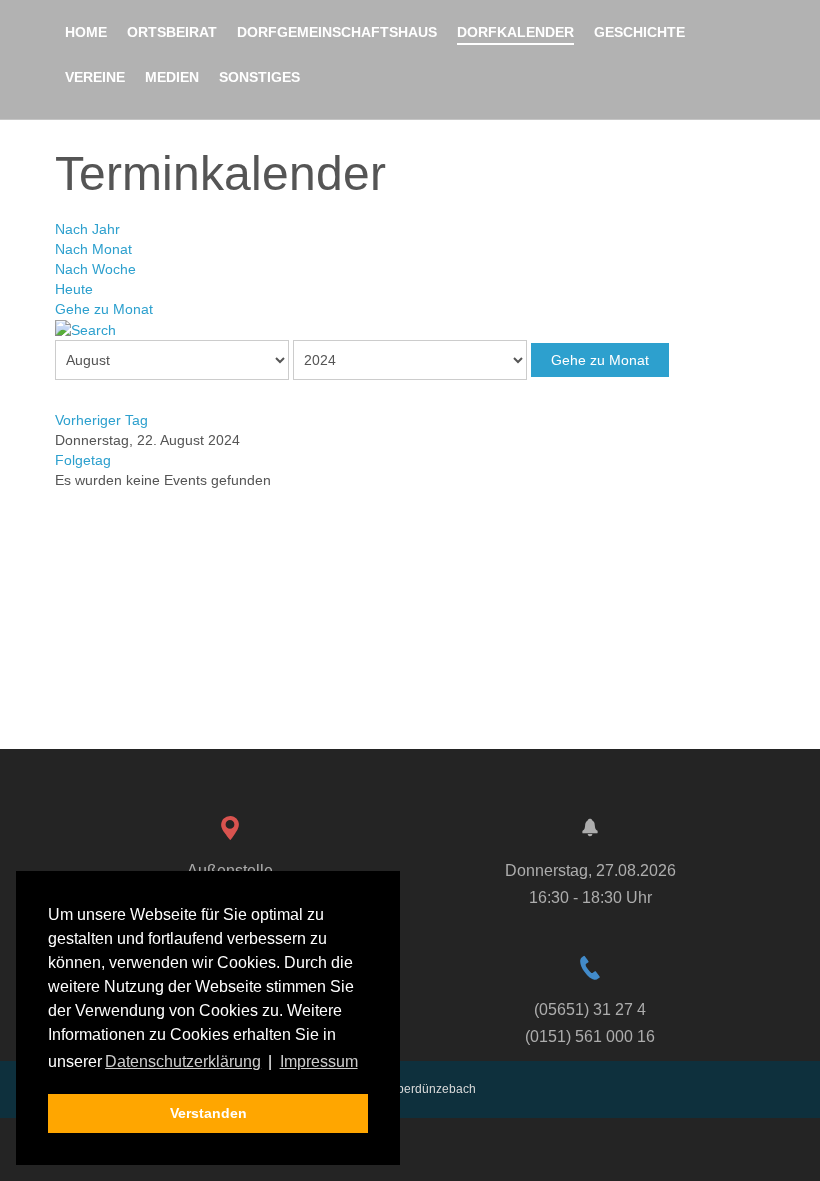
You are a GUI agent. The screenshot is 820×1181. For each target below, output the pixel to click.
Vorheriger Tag (101, 420)
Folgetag (83, 460)
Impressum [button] (319, 1061)
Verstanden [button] (208, 1113)
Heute (74, 289)
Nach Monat (93, 249)
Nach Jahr (87, 229)
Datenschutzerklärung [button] (183, 1061)
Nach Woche (95, 269)
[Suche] (85, 329)
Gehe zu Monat (104, 309)
